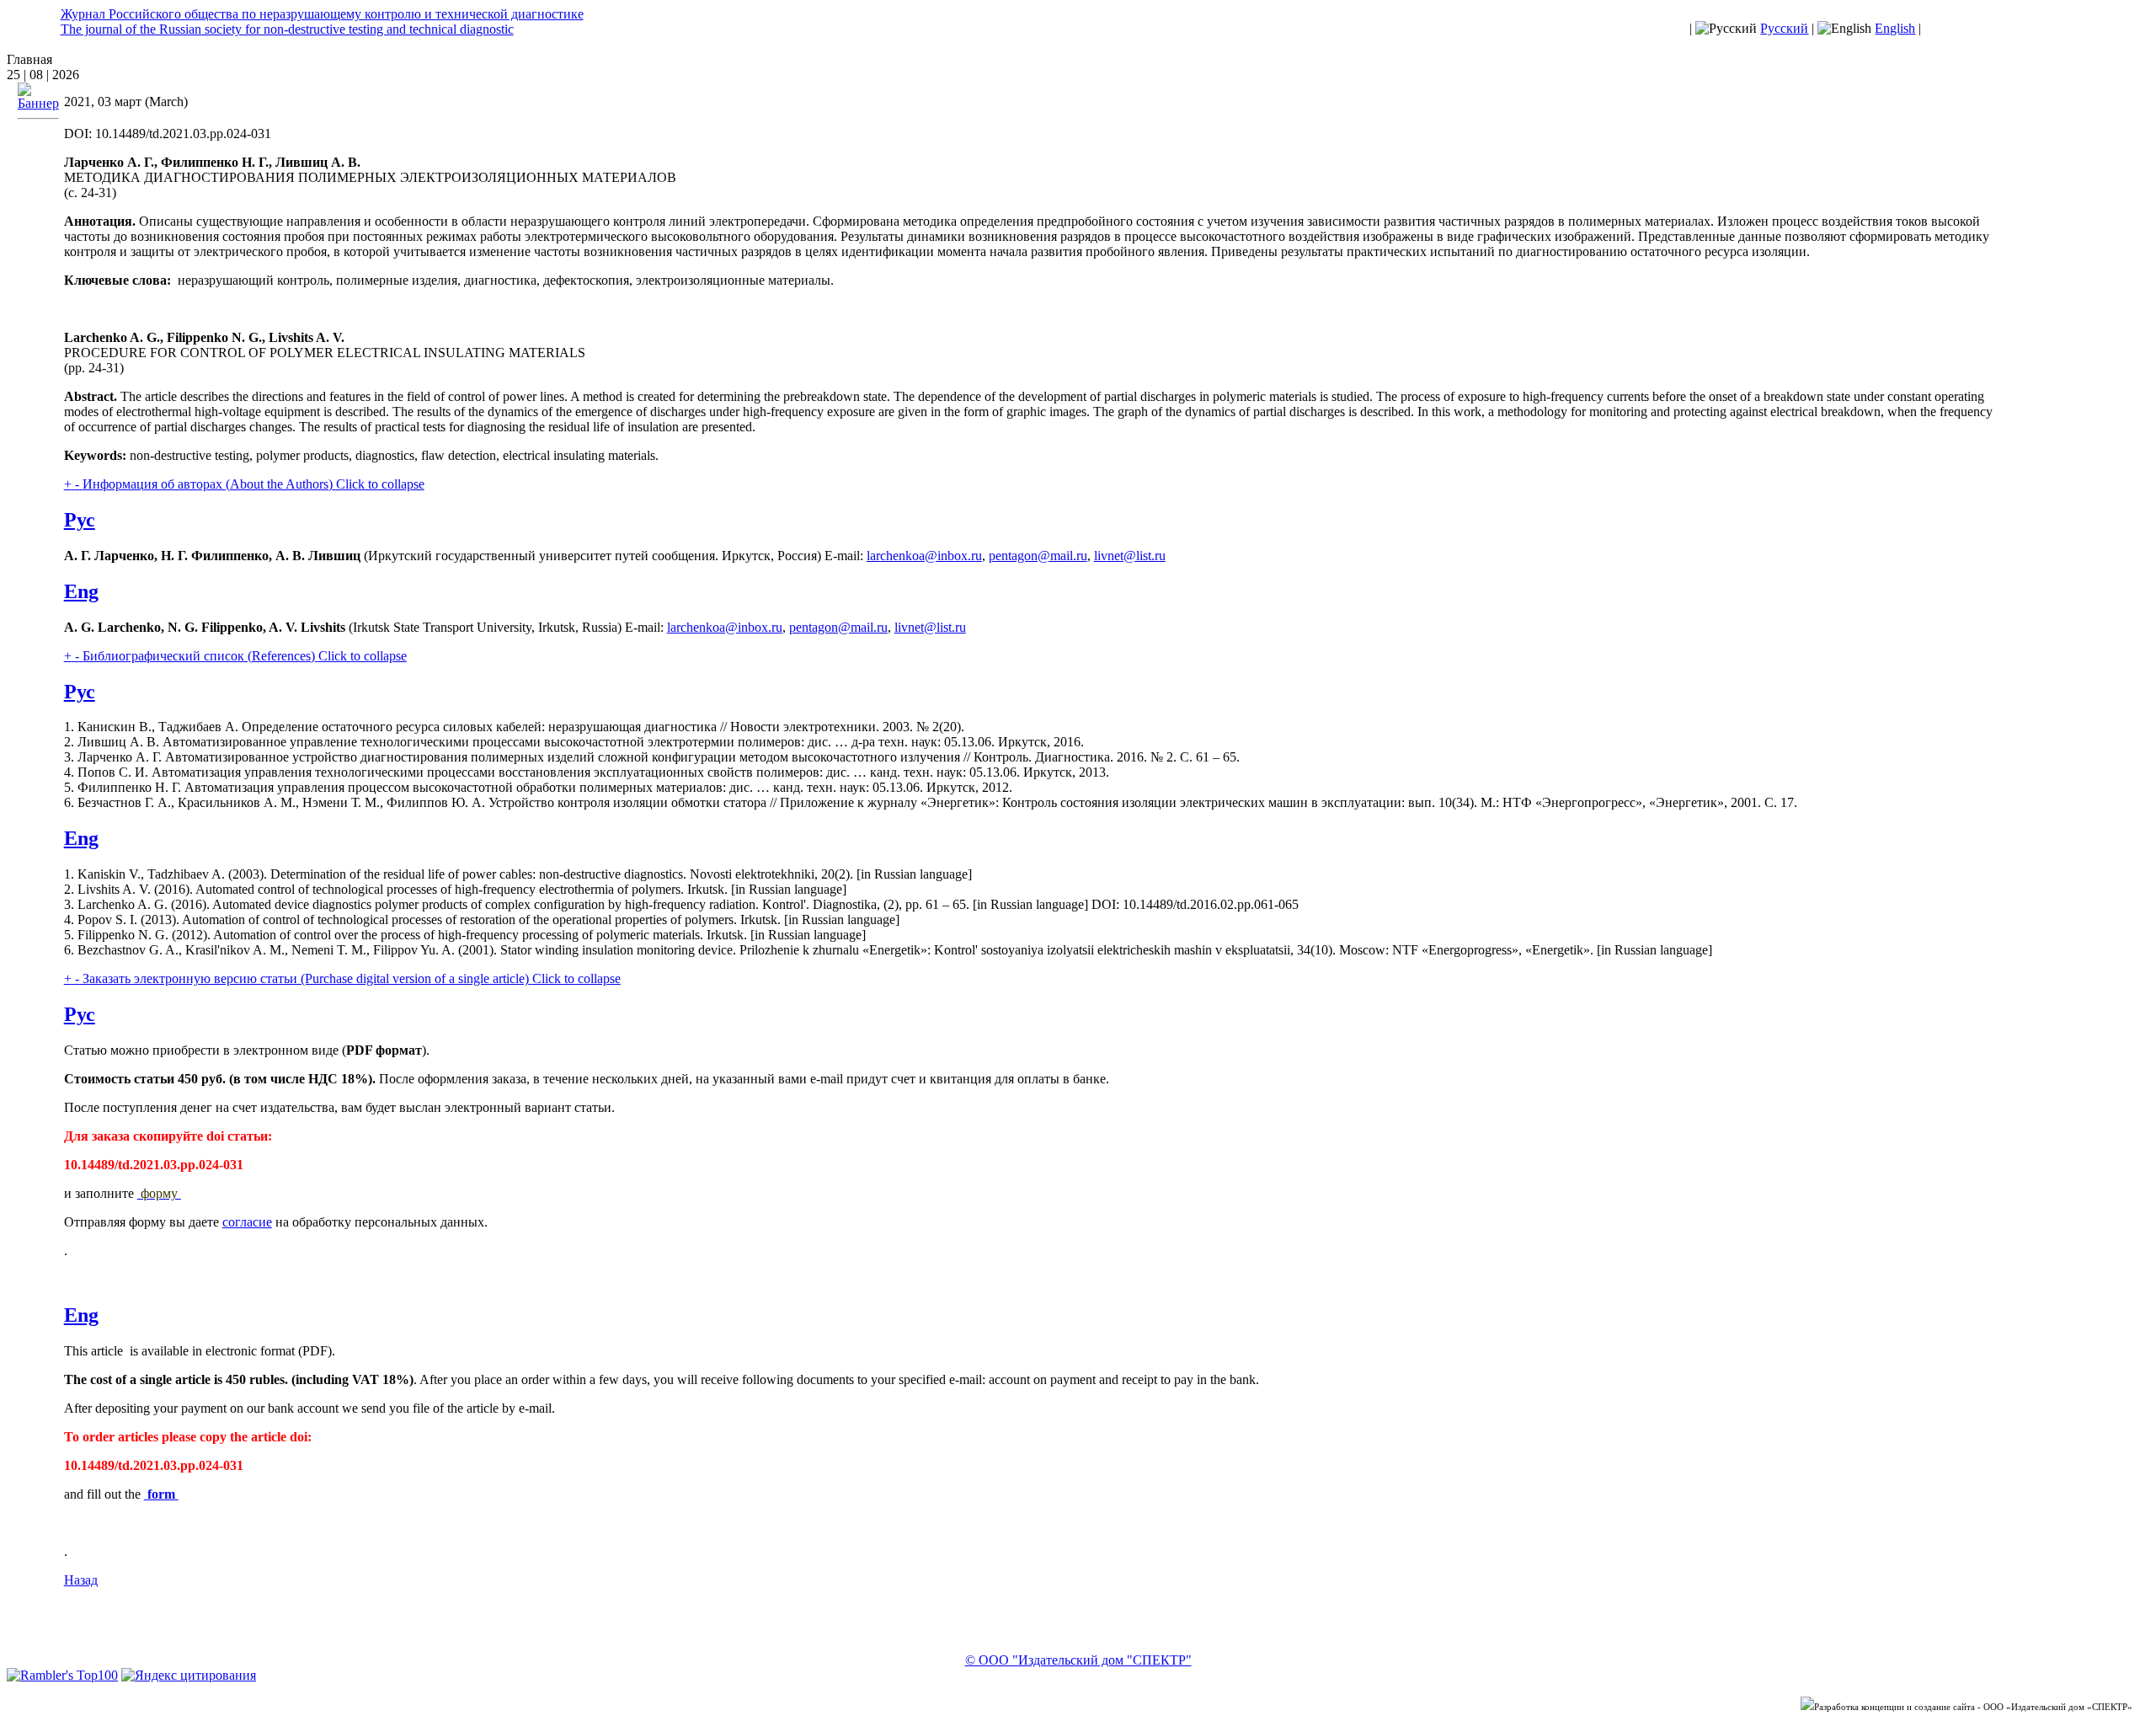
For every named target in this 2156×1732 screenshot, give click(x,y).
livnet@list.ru (1130, 556)
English (1895, 28)
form (161, 1494)
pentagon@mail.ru (1038, 556)
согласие (247, 1222)
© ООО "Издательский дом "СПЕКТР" (1078, 1660)
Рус (80, 520)
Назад (81, 1580)
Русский (1784, 28)
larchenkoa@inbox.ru (924, 556)
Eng (81, 591)
